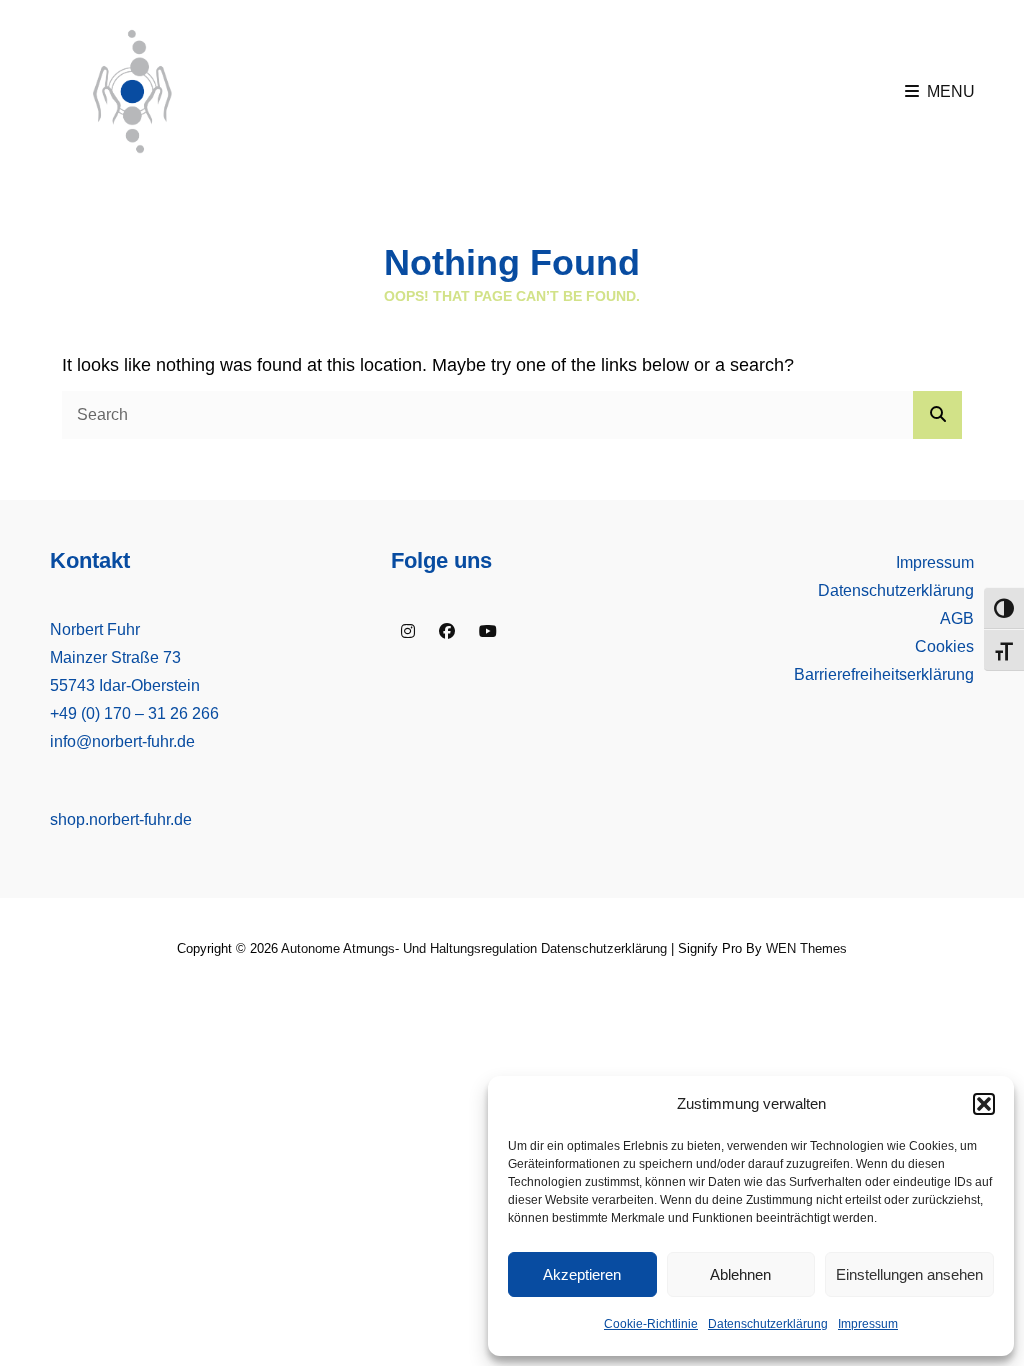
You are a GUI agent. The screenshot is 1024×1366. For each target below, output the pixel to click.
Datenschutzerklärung (768, 1324)
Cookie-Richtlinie (651, 1324)
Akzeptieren (582, 1274)
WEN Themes (806, 948)
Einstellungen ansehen (909, 1274)
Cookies (944, 646)
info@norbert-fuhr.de (122, 741)
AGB (957, 618)
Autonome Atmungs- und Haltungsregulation (409, 948)
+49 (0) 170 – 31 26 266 (134, 713)
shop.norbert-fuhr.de (121, 819)
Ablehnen (740, 1274)
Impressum (868, 1324)
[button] (984, 1104)
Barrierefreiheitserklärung (884, 674)
